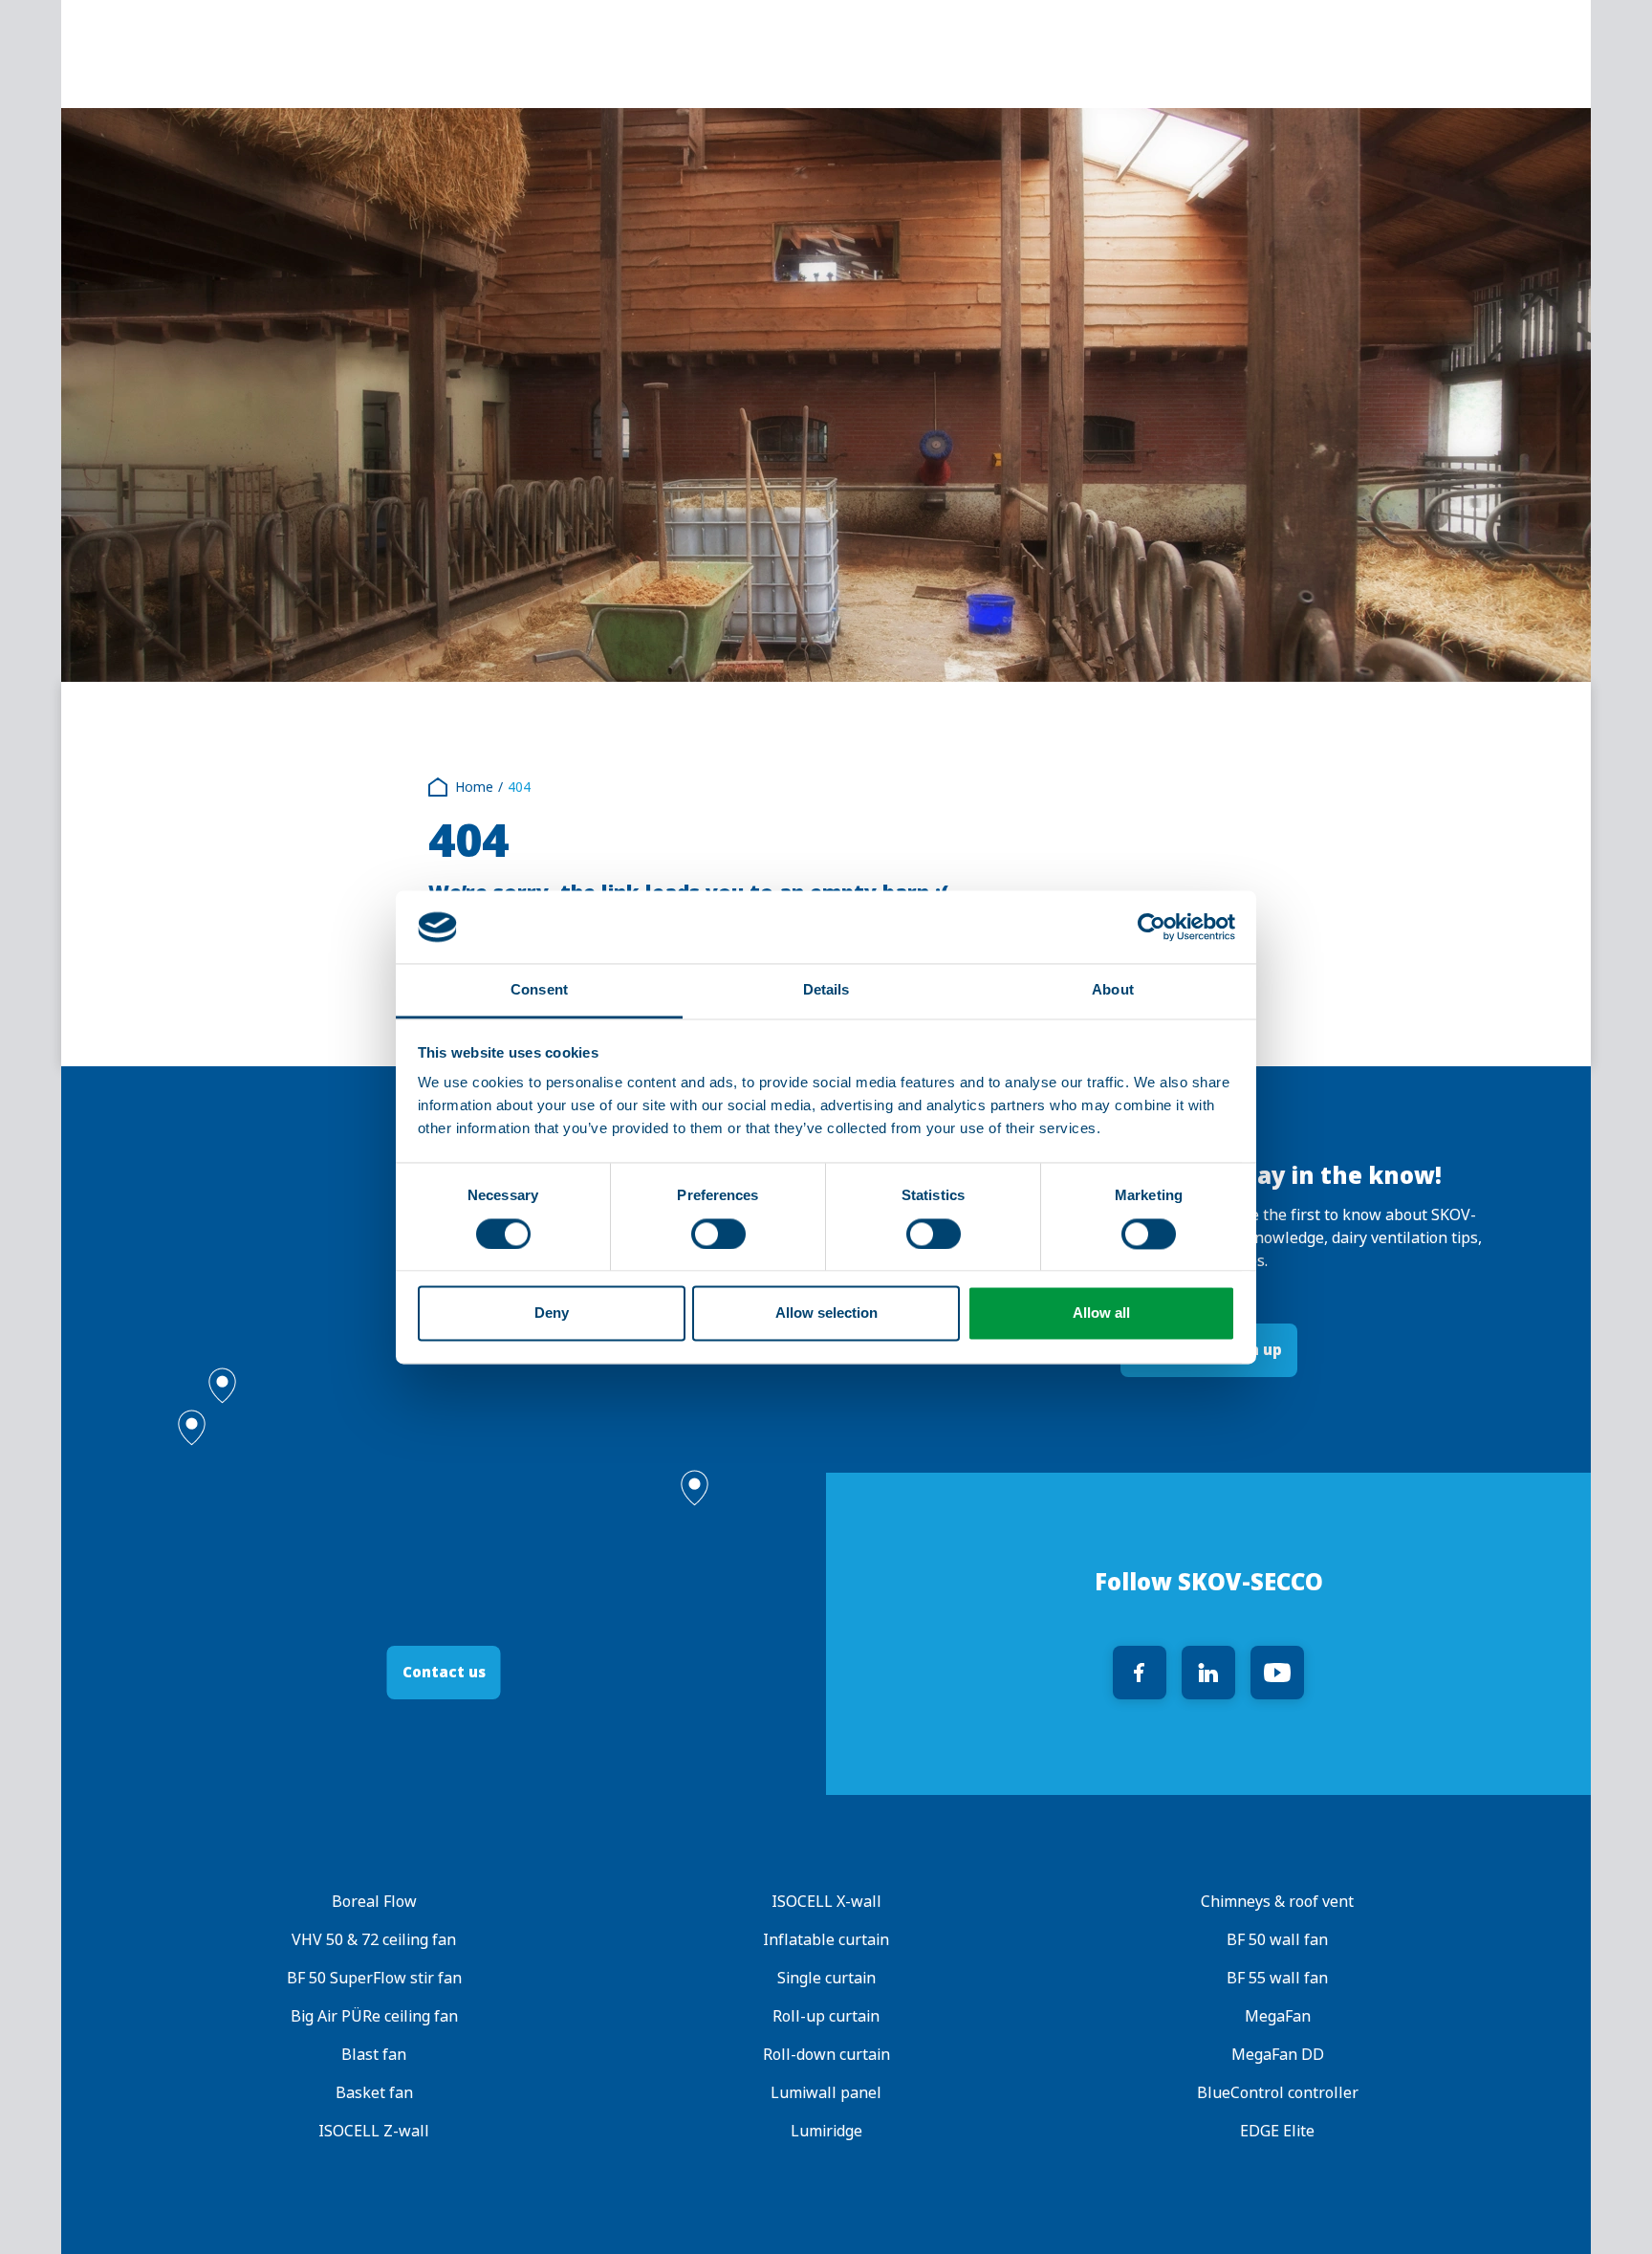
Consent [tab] (539, 990)
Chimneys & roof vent (1278, 1902)
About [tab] (1113, 990)
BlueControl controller (1278, 2093)
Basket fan (374, 2093)
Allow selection (826, 1313)
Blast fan (374, 2055)
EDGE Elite (1278, 2131)
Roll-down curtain (826, 2055)
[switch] (718, 1234)
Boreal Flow (374, 1902)
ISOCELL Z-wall (374, 2131)
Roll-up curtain (826, 2016)
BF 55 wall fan (1278, 1978)
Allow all (1101, 1313)
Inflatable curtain (826, 1940)
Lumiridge (826, 2131)
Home (474, 787)
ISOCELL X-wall (826, 1902)
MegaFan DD (1278, 2055)
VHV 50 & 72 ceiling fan (374, 1940)
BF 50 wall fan (1278, 1940)
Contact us (444, 1672)
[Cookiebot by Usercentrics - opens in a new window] (1152, 927)
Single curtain (826, 1978)
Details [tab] (826, 990)
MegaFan (1278, 2016)
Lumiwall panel (826, 2093)
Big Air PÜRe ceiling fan (374, 2016)
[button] (222, 1386)
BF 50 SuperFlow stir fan (374, 1978)
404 (519, 787)
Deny (552, 1313)
